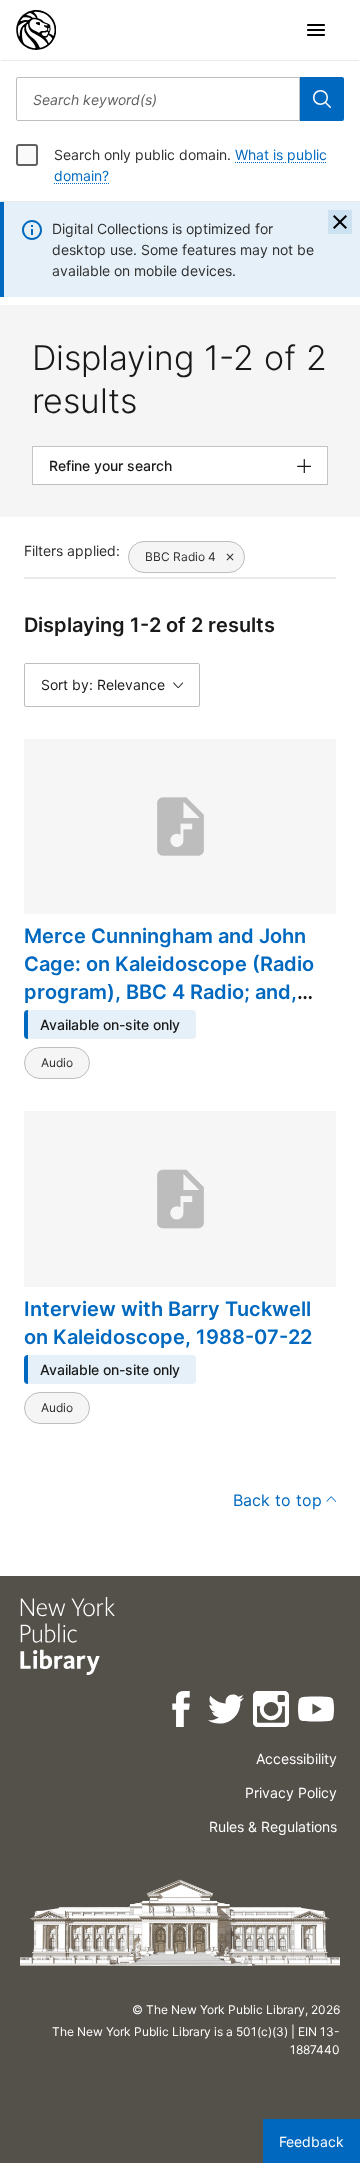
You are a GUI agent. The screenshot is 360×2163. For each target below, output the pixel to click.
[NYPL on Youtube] (317, 1712)
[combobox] (158, 99)
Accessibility (296, 1758)
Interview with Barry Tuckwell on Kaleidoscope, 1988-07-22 (168, 1323)
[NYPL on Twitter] (227, 1712)
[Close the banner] (340, 222)
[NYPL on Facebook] (182, 1712)
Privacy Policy (291, 1792)
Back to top (277, 1500)
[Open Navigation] (316, 30)
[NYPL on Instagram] (272, 1712)
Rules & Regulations (273, 1826)
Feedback (311, 2141)
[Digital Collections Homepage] (36, 30)
